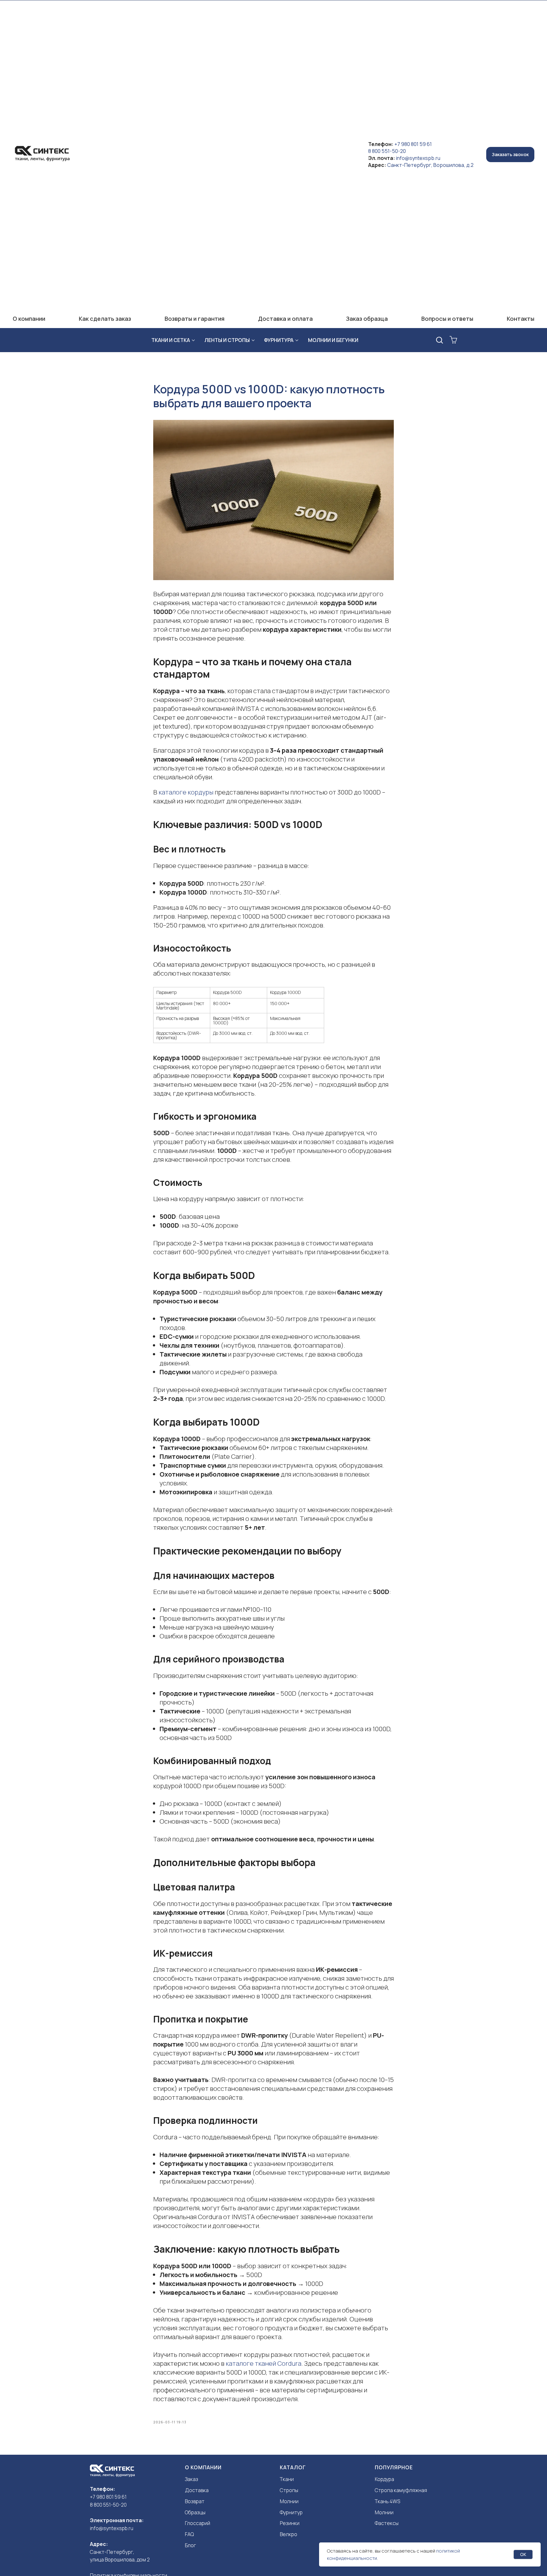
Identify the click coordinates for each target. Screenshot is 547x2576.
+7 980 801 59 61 (413, 144)
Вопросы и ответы (447, 319)
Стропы (289, 2490)
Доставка (197, 2490)
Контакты (521, 319)
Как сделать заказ (105, 319)
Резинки (290, 2523)
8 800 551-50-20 (387, 151)
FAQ (189, 2534)
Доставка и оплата (285, 319)
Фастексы (387, 2523)
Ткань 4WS (387, 2501)
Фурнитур (291, 2512)
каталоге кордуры (186, 792)
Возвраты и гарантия (195, 319)
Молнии (289, 2501)
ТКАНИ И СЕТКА (171, 340)
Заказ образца (367, 319)
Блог (190, 2545)
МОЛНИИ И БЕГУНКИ (333, 340)
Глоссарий (198, 2523)
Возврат (195, 2501)
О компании (29, 319)
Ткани (287, 2479)
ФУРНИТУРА (279, 340)
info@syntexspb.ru (418, 158)
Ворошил (115, 2560)
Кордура (384, 2479)
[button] (510, 155)
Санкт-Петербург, (112, 2552)
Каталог (293, 2467)
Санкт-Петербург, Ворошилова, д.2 (430, 165)
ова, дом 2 (138, 2560)
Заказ (192, 2479)
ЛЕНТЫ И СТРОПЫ (227, 340)
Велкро (289, 2534)
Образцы (195, 2512)
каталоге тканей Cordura (264, 2363)
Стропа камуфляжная (401, 2490)
